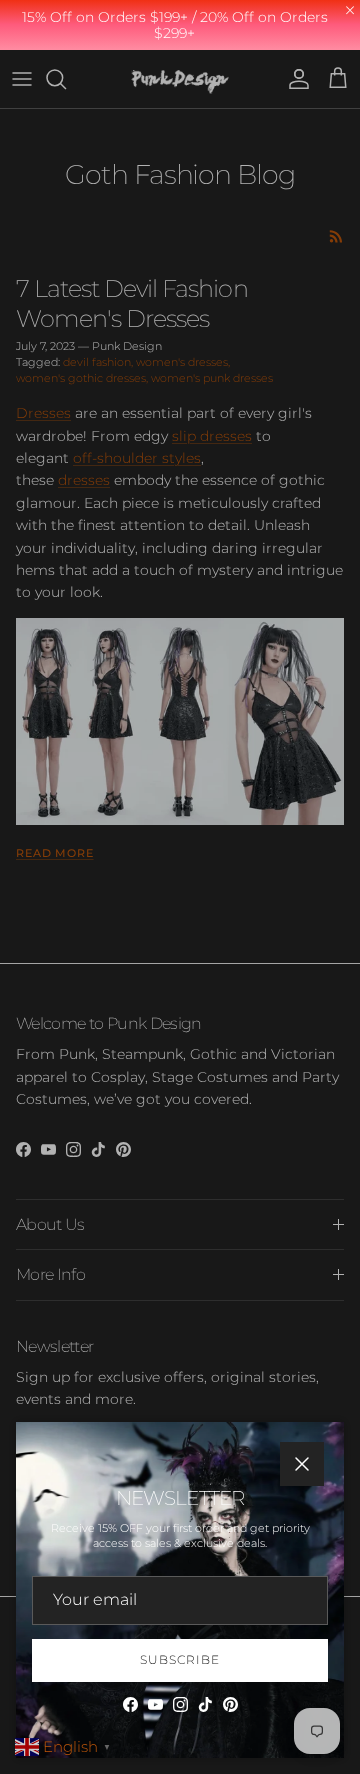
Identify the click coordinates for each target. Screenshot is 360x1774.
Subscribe (180, 1659)
